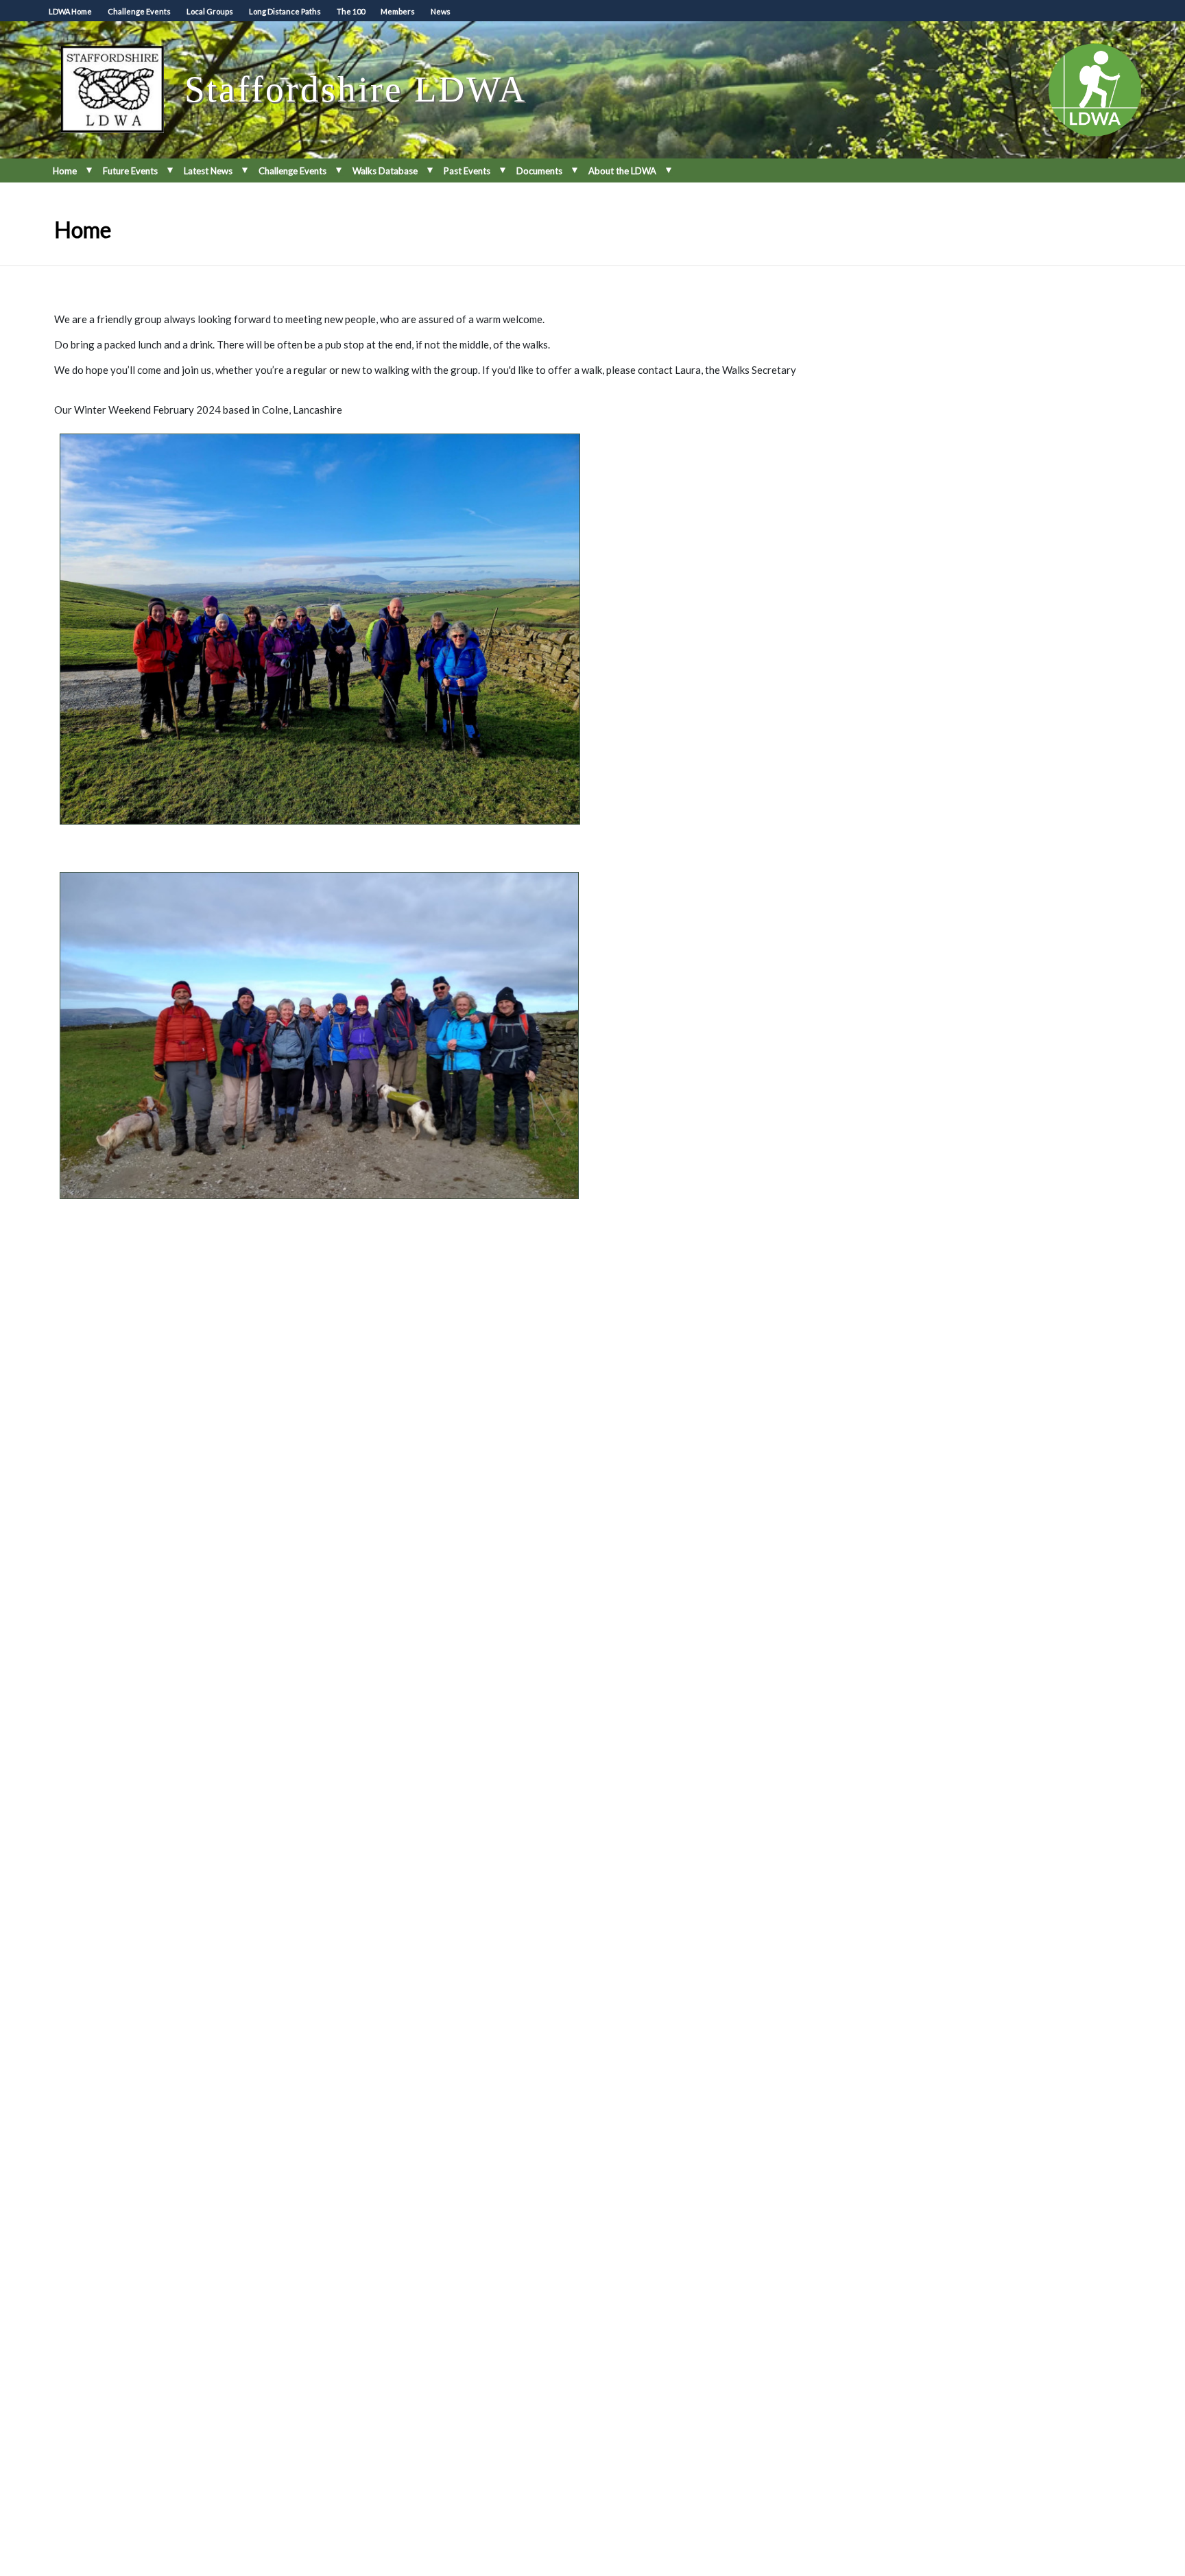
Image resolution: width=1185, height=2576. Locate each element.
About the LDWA (622, 171)
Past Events (467, 171)
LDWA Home (70, 11)
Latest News (208, 171)
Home (65, 171)
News (441, 11)
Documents (539, 171)
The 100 (351, 11)
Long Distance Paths (285, 11)
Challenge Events (139, 11)
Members (398, 11)
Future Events (130, 171)
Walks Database (385, 171)
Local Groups (210, 11)
